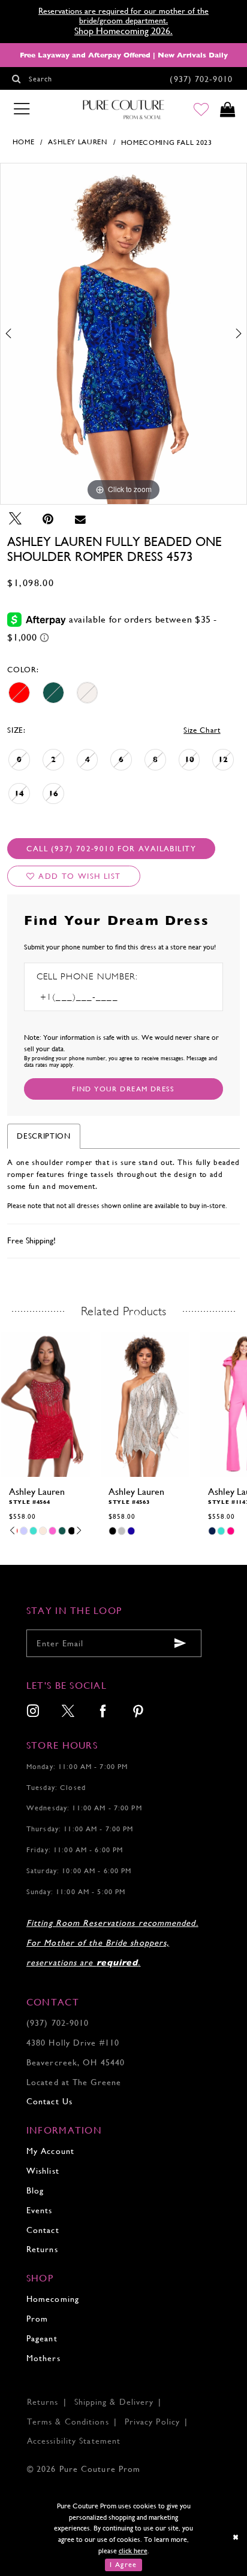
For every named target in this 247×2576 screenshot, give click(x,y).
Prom (37, 2319)
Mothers (43, 2358)
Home (24, 142)
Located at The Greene (74, 2082)
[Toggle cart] (227, 110)
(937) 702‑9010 (58, 2023)
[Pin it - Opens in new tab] (48, 519)
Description (43, 1136)
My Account (50, 2151)
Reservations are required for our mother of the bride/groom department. (123, 16)
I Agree (123, 2565)
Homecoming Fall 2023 (167, 142)
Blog (35, 2190)
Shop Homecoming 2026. (123, 31)
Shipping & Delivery (114, 2402)
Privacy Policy (152, 2422)
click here (133, 2551)
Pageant (42, 2338)
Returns (42, 2249)
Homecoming (53, 2299)
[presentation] (46, 1404)
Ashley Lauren (77, 142)
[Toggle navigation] (21, 109)
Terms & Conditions (68, 2422)
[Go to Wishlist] (201, 110)
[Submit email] (181, 1644)
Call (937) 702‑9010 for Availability (111, 849)
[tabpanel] (123, 334)
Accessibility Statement (74, 2441)
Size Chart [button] (202, 730)
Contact (43, 2230)
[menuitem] (33, 1712)
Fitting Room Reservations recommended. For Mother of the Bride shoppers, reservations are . (112, 1943)
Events (40, 2210)
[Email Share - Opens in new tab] (80, 519)
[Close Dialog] (236, 2537)
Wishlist (43, 2171)
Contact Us (49, 2101)
